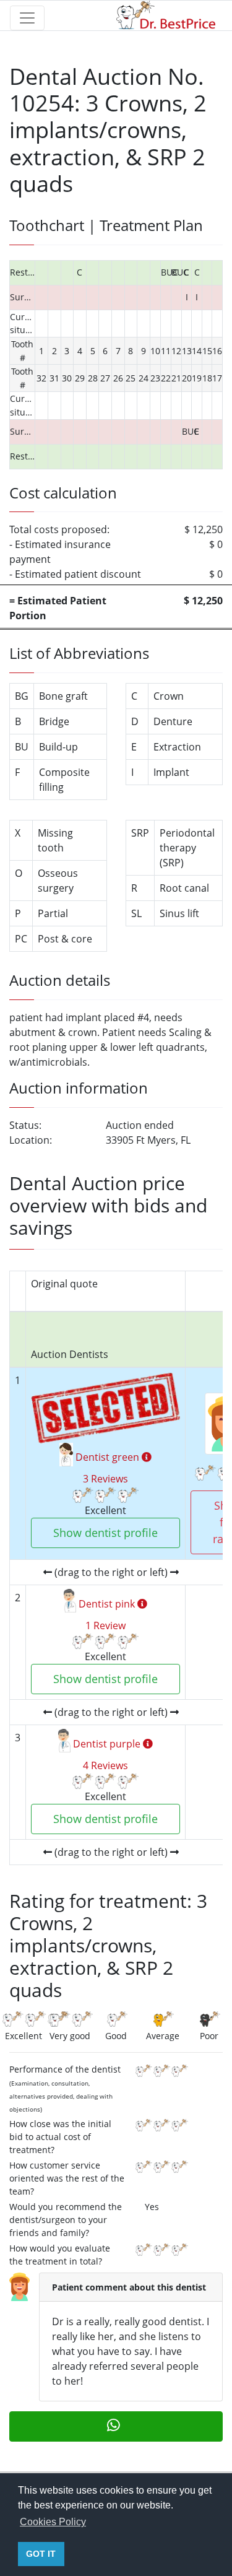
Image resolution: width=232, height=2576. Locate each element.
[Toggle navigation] (27, 18)
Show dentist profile (105, 1533)
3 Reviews (105, 1479)
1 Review (105, 1625)
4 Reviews (105, 1765)
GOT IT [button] (41, 2554)
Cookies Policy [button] (53, 2522)
